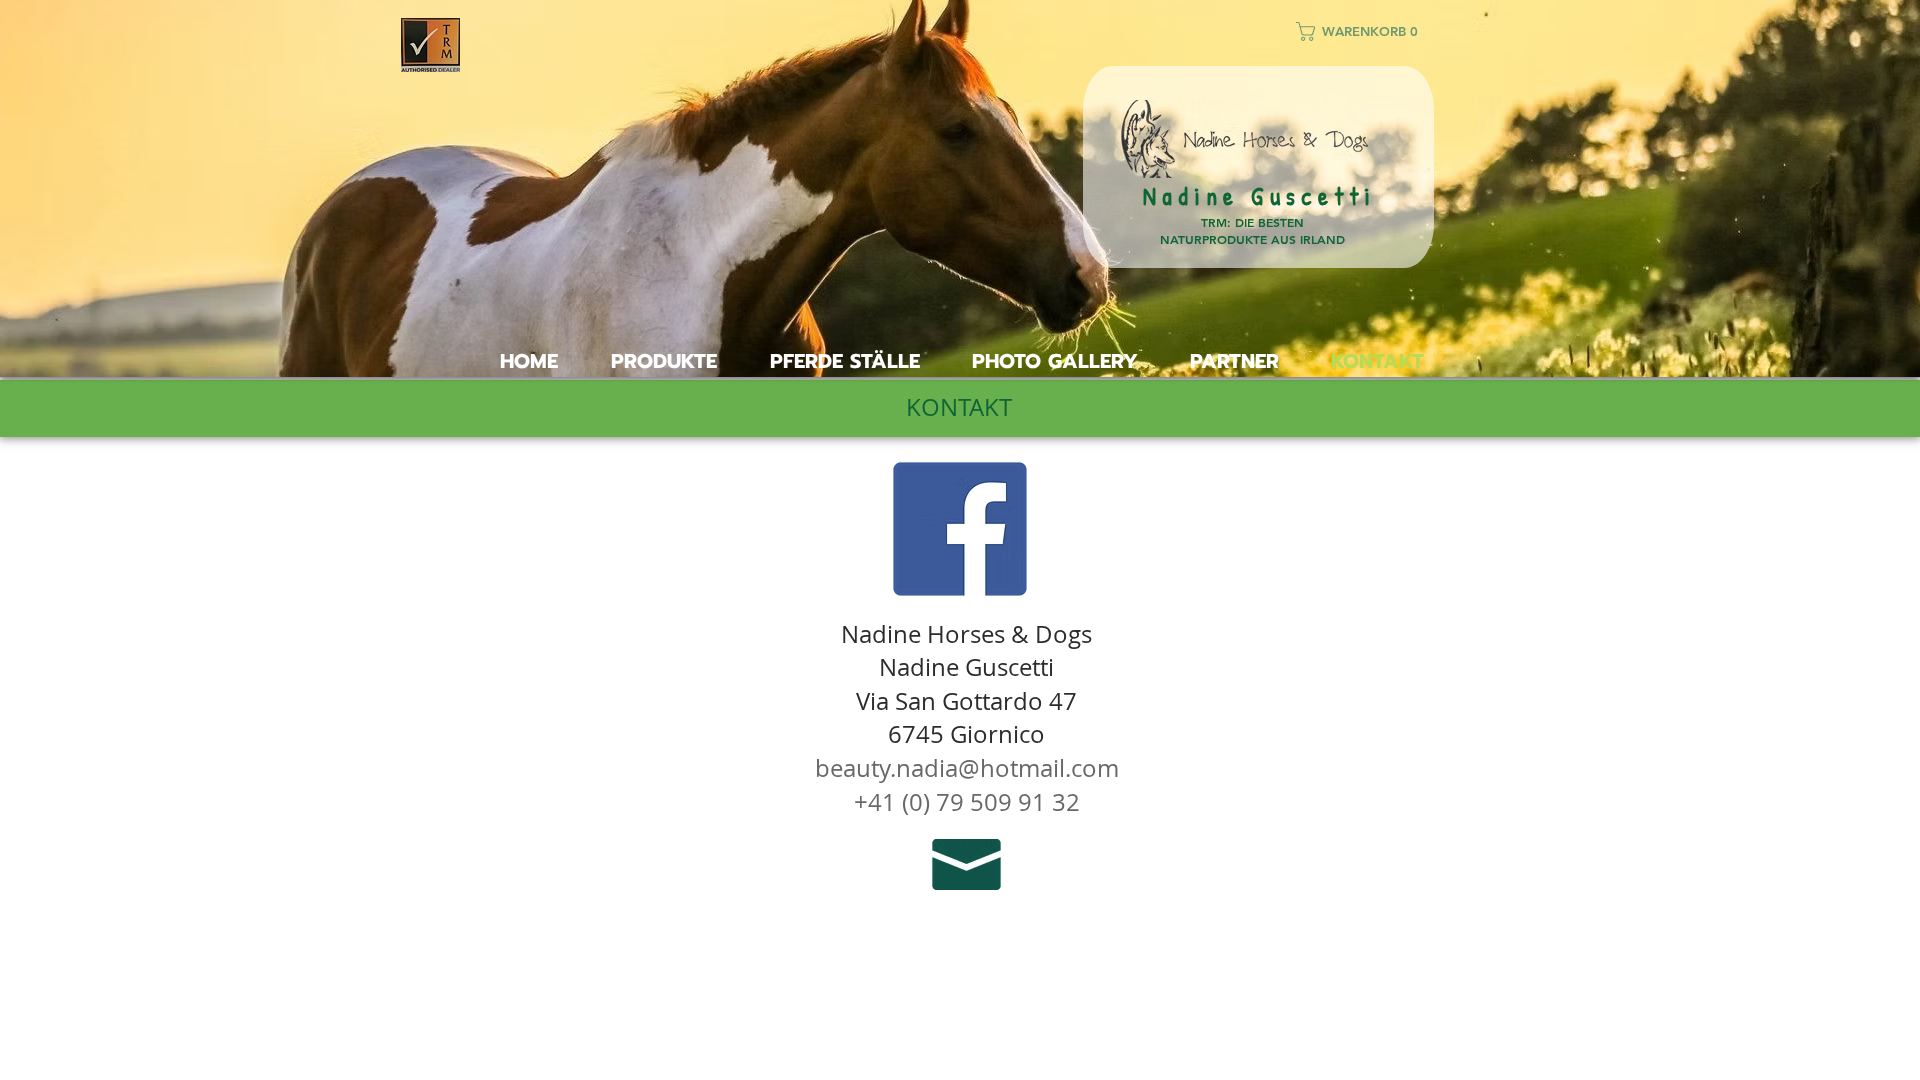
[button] (1365, 31)
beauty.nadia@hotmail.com (967, 768)
